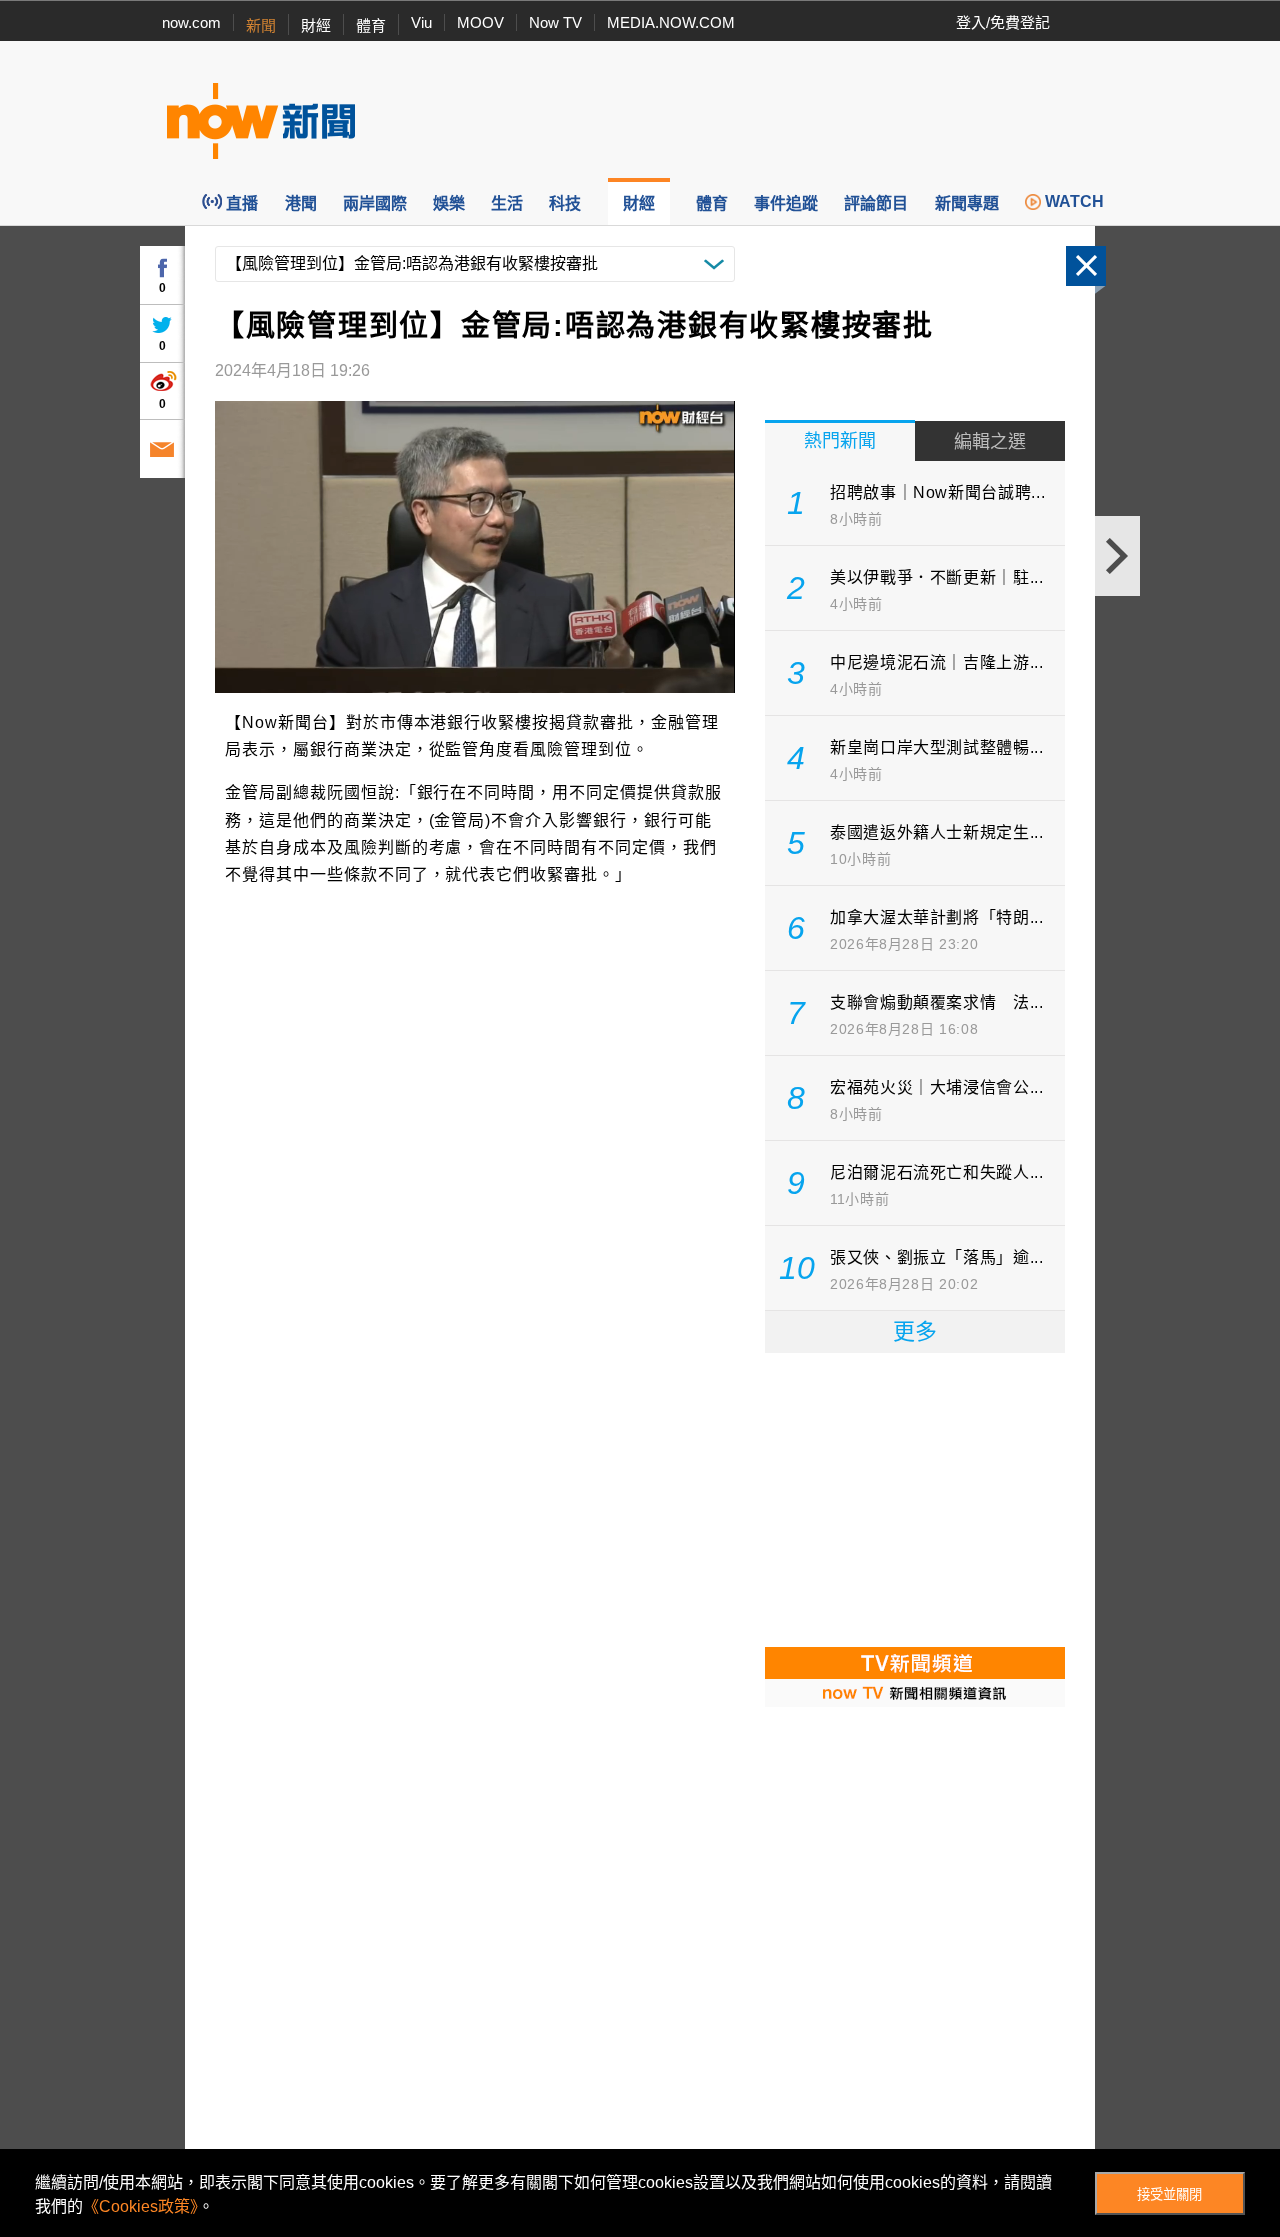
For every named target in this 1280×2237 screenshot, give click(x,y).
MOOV (480, 22)
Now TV (555, 22)
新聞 (261, 25)
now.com (191, 22)
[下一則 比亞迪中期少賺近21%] (1117, 556)
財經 (316, 25)
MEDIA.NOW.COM (671, 22)
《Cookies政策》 (140, 2206)
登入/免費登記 (1003, 22)
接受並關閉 (1169, 2194)
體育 (371, 25)
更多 (915, 1331)
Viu (421, 22)
